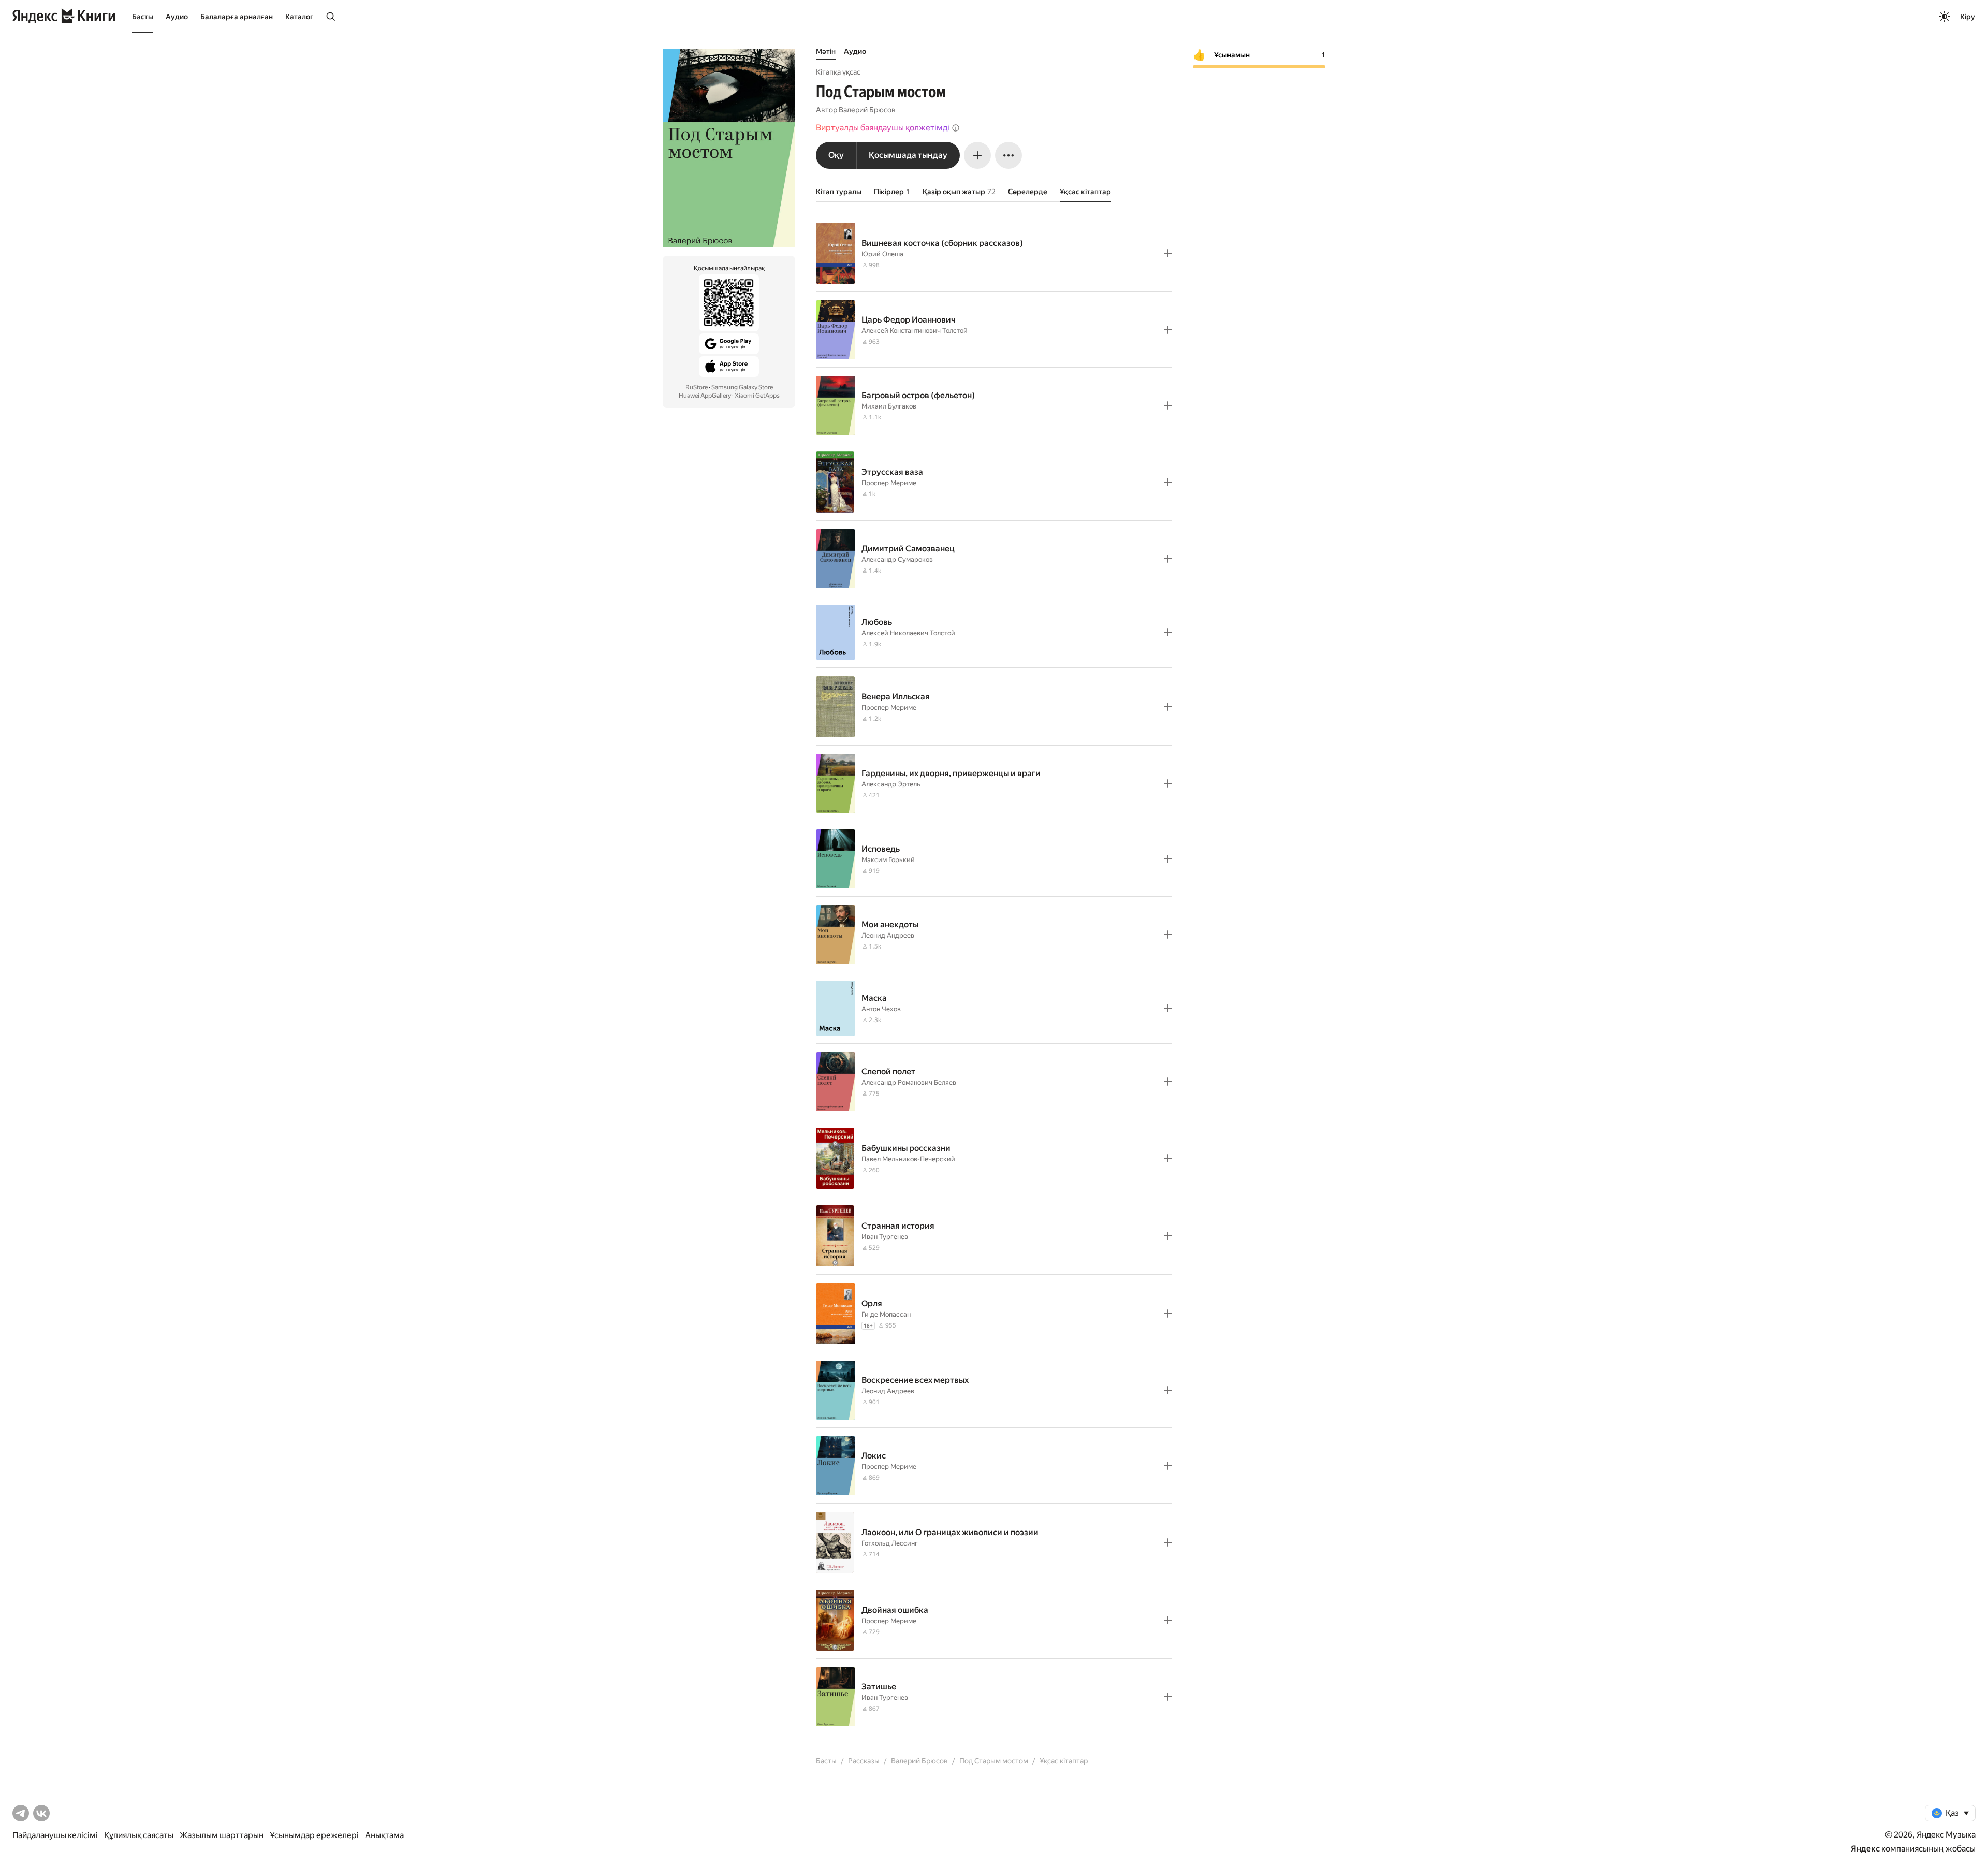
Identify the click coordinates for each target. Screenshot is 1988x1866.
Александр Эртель (891, 784)
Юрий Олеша (882, 254)
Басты (143, 17)
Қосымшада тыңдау (908, 155)
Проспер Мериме (889, 483)
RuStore (697, 387)
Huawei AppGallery (705, 396)
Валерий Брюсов (867, 110)
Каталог (299, 17)
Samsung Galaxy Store (742, 387)
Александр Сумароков (897, 559)
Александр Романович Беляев (909, 1082)
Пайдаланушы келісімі (55, 1835)
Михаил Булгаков (889, 406)
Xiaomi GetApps (757, 396)
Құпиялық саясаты (139, 1835)
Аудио (177, 17)
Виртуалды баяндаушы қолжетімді (883, 128)
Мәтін (826, 51)
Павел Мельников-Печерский (908, 1159)
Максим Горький (888, 860)
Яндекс (1865, 1849)
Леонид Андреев (888, 935)
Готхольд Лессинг (890, 1543)
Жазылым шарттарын (222, 1835)
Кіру (1968, 17)
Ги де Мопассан (886, 1314)
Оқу (836, 155)
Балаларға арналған (237, 17)
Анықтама (384, 1835)
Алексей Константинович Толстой (915, 331)
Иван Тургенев (885, 1237)
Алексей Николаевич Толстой (908, 633)
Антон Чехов (881, 1009)
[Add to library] (1168, 253)
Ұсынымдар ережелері (314, 1835)
